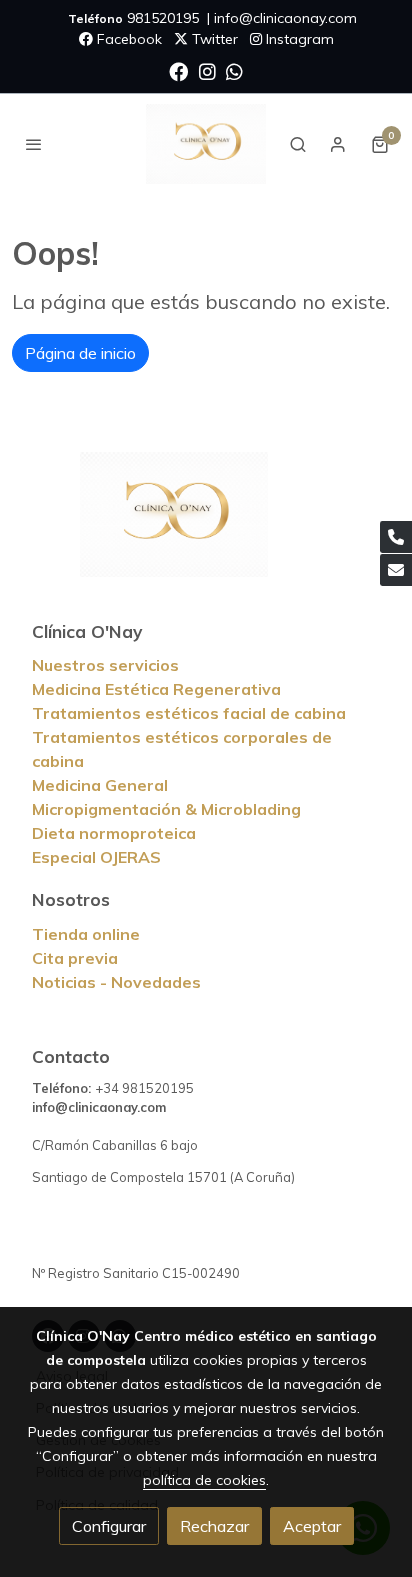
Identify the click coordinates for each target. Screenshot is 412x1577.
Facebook (127, 39)
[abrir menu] (34, 144)
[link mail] (396, 570)
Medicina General (100, 785)
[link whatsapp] (234, 70)
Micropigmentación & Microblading (166, 809)
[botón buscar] (298, 144)
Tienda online (86, 934)
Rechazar (214, 1526)
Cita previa (75, 958)
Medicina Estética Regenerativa (156, 689)
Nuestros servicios (105, 665)
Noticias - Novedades (116, 982)
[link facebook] (178, 70)
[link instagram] (207, 70)
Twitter (213, 39)
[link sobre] (206, 526)
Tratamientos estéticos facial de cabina (189, 713)
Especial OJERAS (96, 857)
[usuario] (338, 144)
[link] (206, 144)
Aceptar (312, 1526)
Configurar (109, 1526)
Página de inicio (80, 353)
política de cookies (204, 1480)
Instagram (298, 39)
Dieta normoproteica (114, 833)
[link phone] (396, 537)
